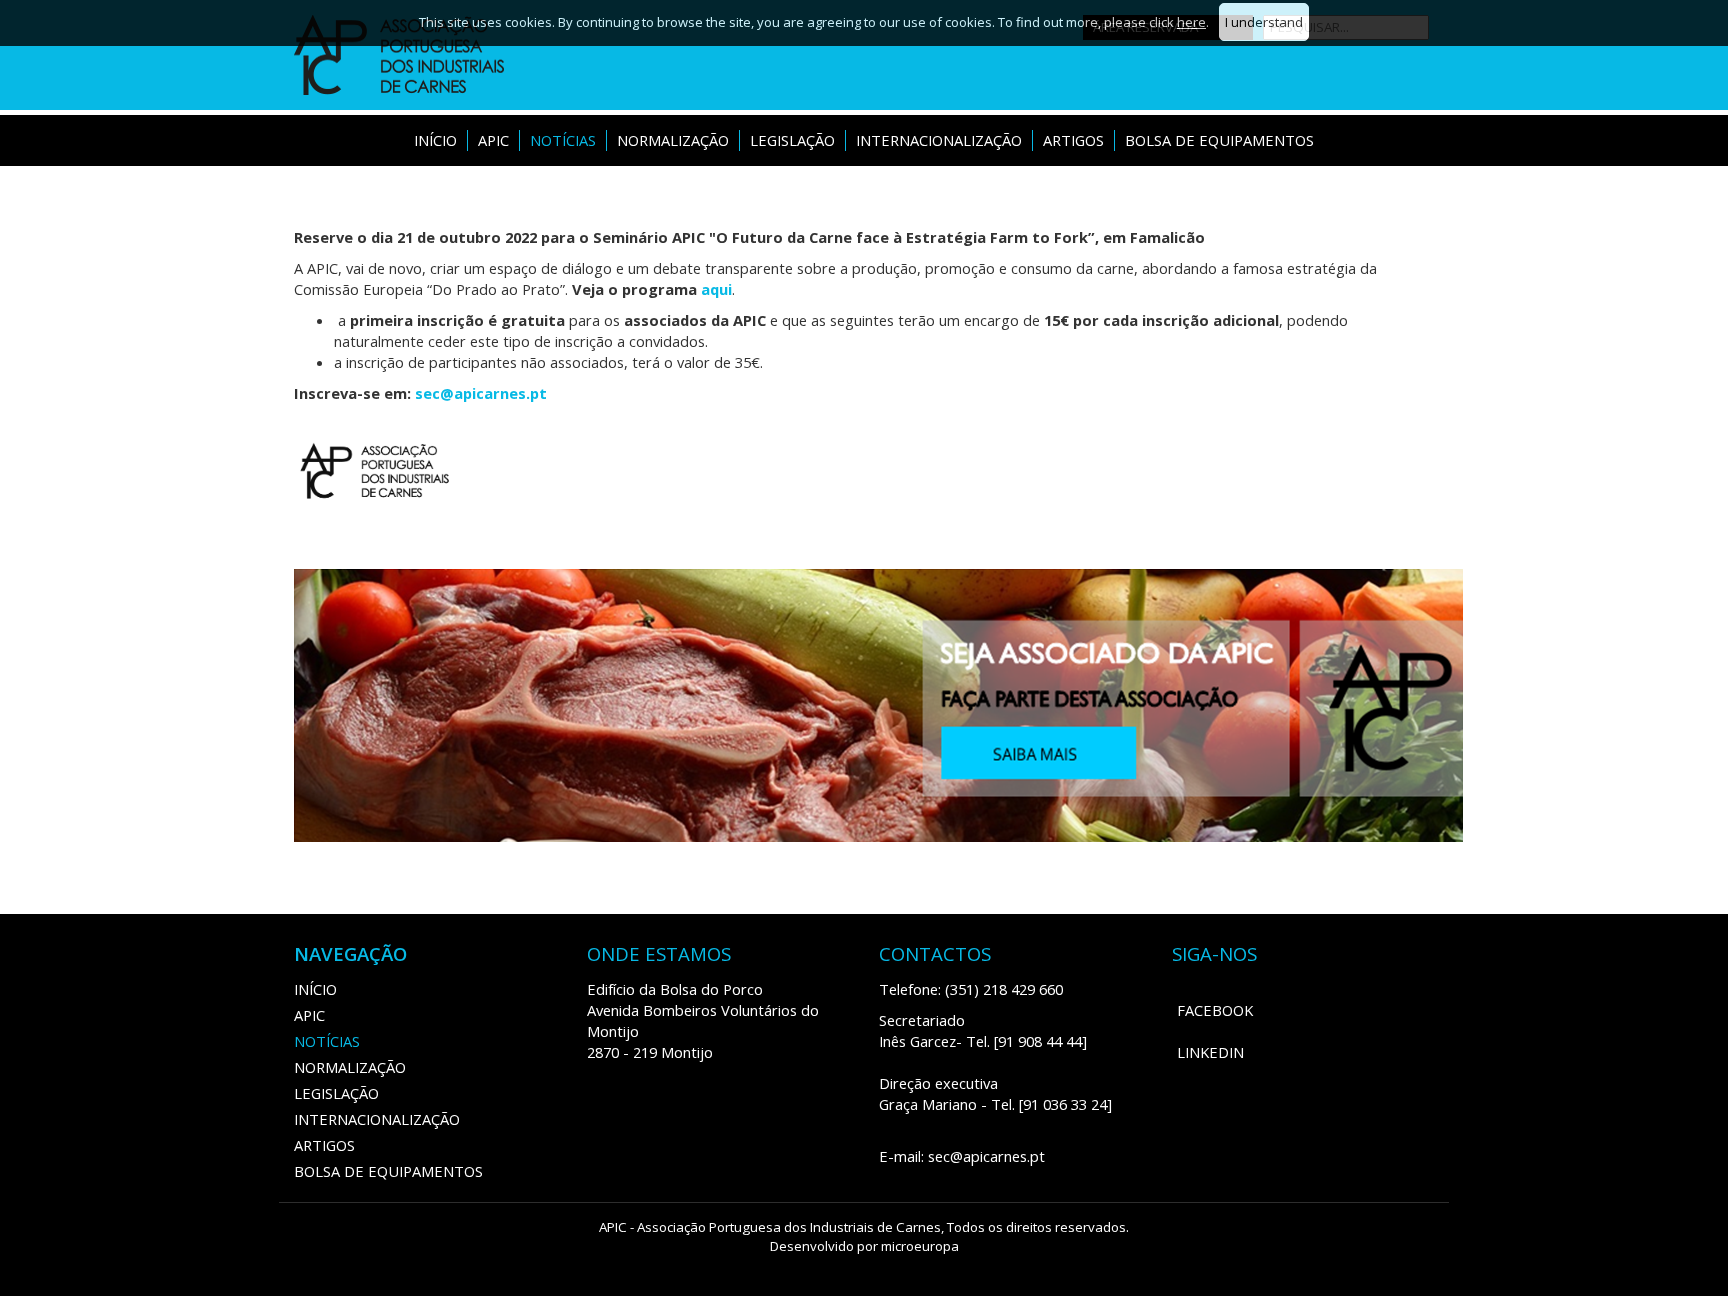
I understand (1264, 22)
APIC (493, 140)
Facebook (1215, 1010)
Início (435, 140)
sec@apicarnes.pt (481, 393)
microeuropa (920, 1246)
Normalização (673, 140)
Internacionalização (939, 140)
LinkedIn (1210, 1052)
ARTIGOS (1073, 140)
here (1191, 22)
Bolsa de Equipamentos (1219, 140)
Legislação (792, 140)
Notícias (563, 140)
